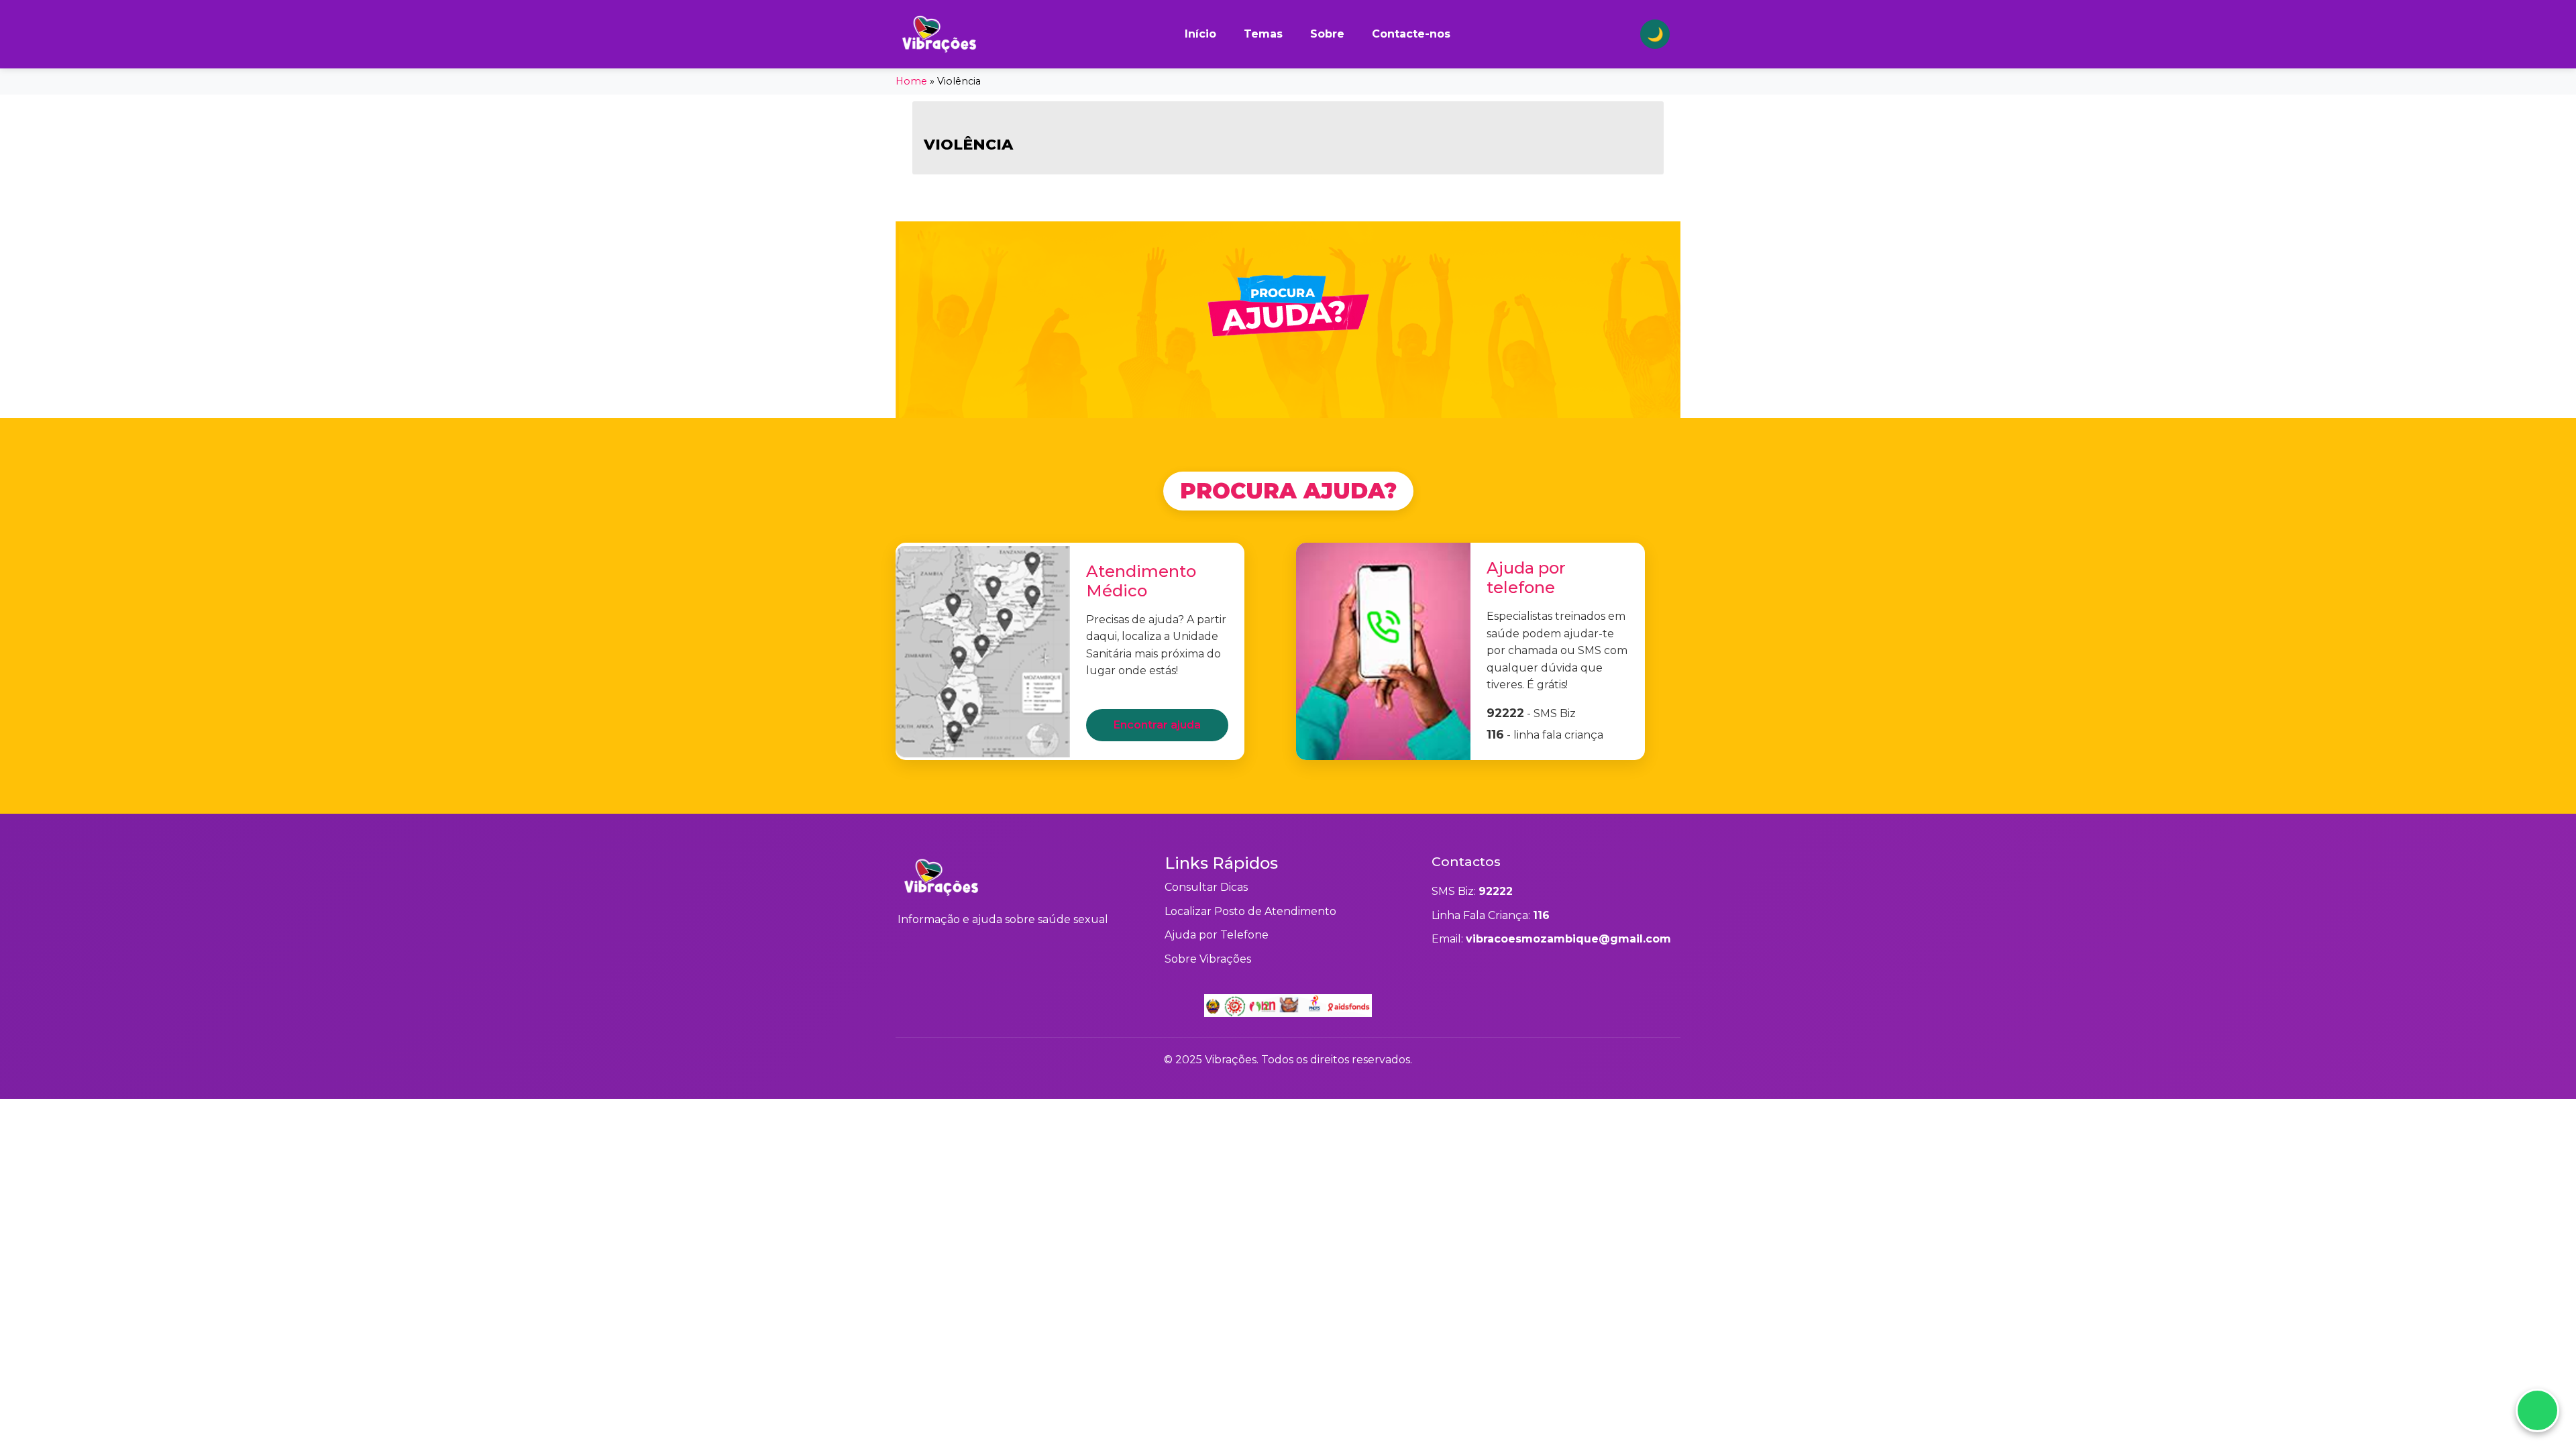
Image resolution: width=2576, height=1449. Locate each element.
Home (911, 81)
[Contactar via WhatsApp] (2537, 1410)
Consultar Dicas (1206, 887)
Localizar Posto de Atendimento (1250, 911)
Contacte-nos (1411, 34)
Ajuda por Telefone (1217, 935)
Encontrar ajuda (1157, 725)
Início (1200, 34)
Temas (1263, 34)
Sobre (1327, 34)
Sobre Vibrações (1208, 959)
